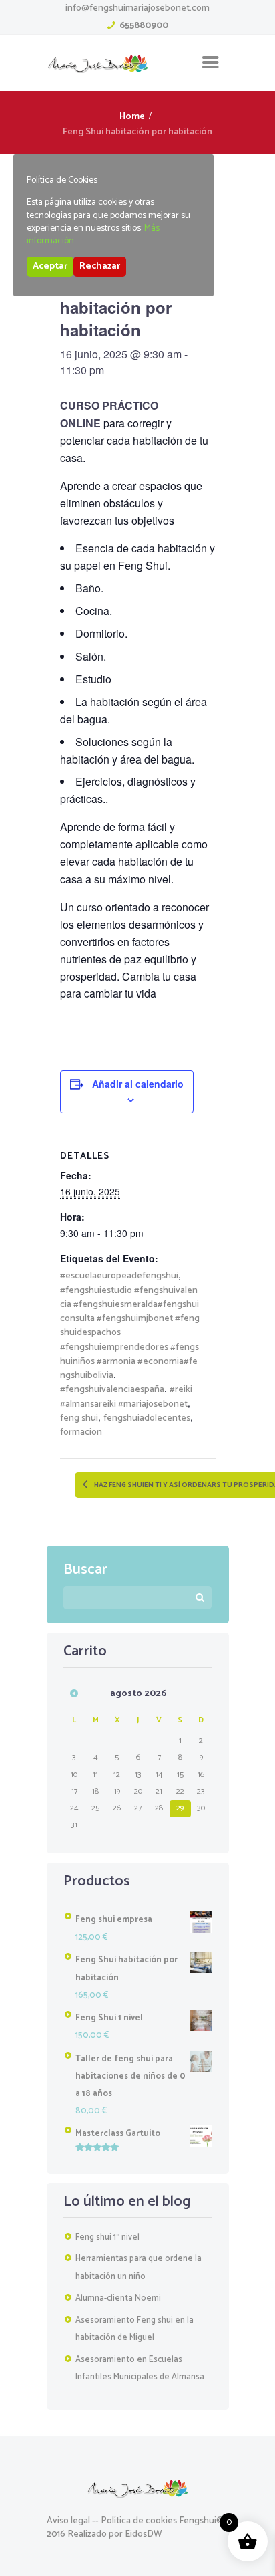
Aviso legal (68, 2521)
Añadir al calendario (138, 1084)
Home (132, 117)
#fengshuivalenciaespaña (112, 1390)
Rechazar (100, 266)
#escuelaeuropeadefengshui (119, 1276)
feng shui (79, 1418)
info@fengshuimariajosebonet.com (137, 8)
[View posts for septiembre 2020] (74, 1693)
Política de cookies (139, 2521)
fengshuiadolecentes (147, 1418)
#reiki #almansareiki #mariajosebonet (126, 1397)
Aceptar (50, 266)
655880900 (144, 26)
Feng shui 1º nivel (107, 2237)
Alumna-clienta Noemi (118, 2298)
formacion (81, 1432)
